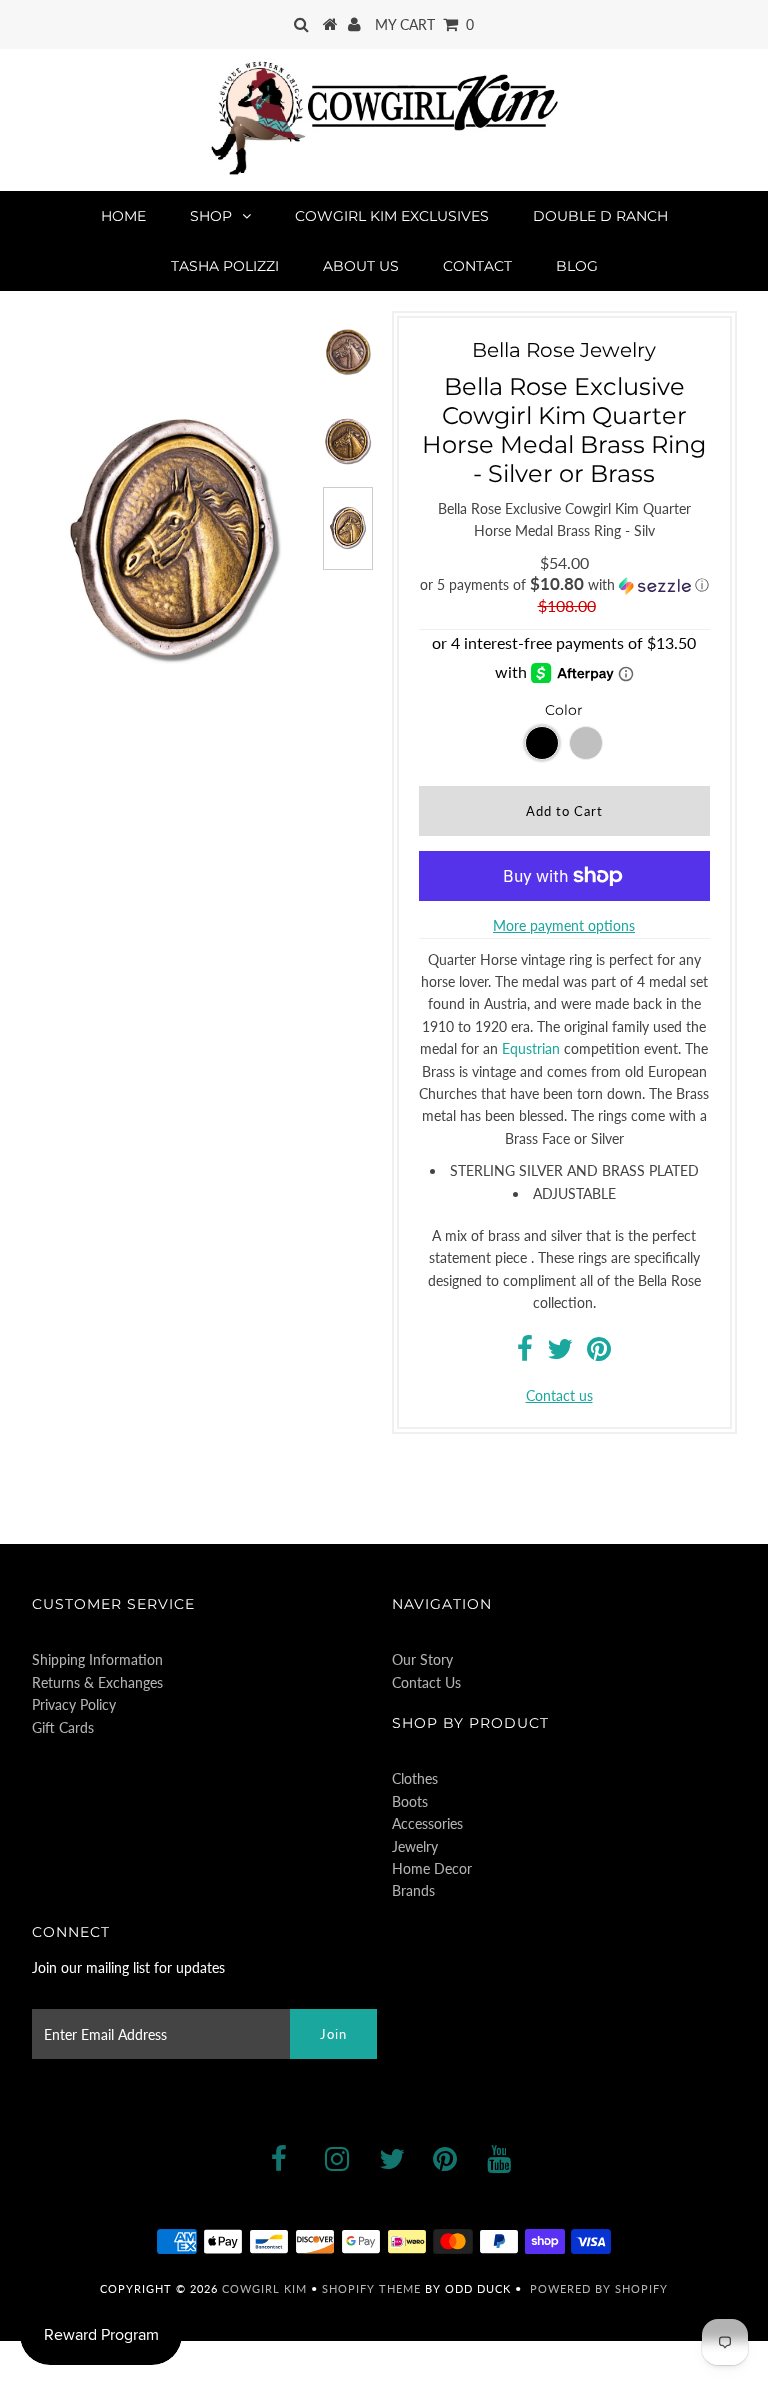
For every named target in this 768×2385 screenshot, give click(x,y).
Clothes (415, 1778)
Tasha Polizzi (225, 266)
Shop (211, 216)
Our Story (422, 1659)
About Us (361, 266)
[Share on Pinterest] (599, 1353)
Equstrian (531, 1048)
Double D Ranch (600, 216)
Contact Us (426, 1682)
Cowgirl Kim (264, 2288)
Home (123, 216)
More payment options (564, 925)
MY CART (424, 24)
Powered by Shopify (599, 2288)
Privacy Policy (74, 1704)
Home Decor (432, 1868)
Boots (410, 1801)
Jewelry (415, 1846)
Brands (413, 1890)
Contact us (559, 1395)
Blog (577, 266)
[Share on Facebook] (525, 1353)
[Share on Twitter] (560, 1353)
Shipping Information (97, 1659)
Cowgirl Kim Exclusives (392, 216)
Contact (477, 266)
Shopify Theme (371, 2288)
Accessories (427, 1823)
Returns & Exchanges (97, 1682)
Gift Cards (63, 1727)
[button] (564, 585)
